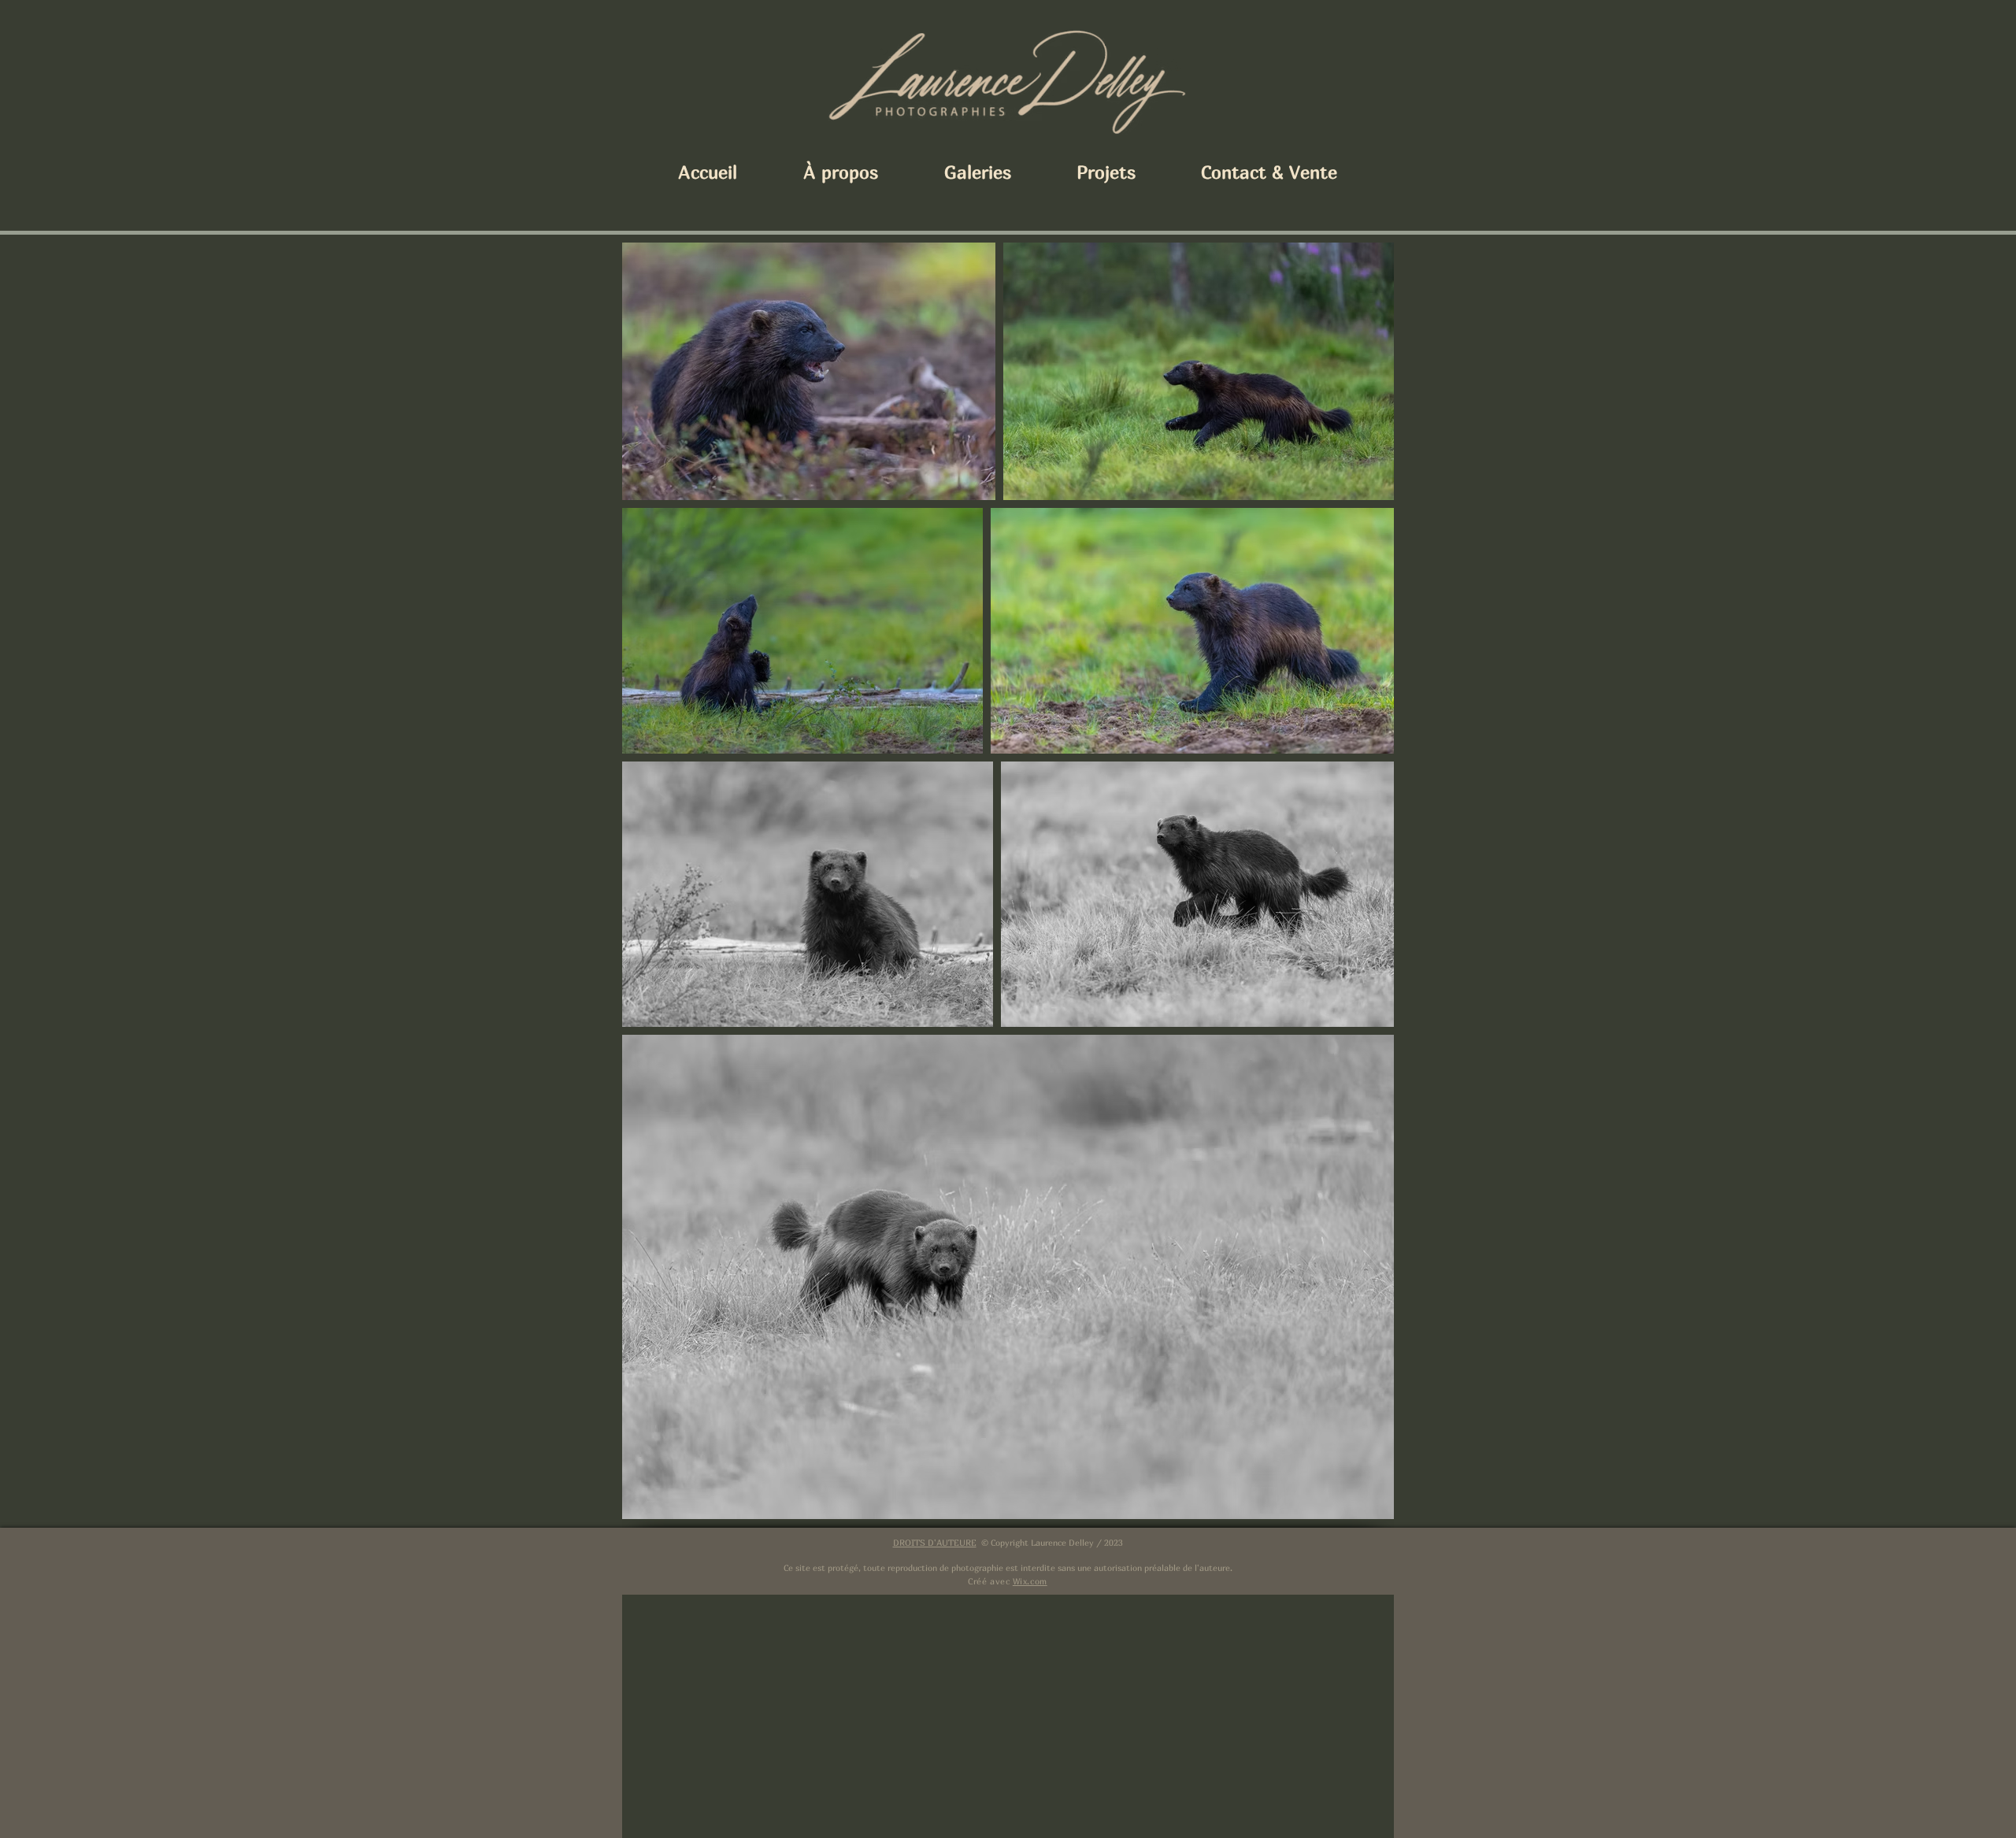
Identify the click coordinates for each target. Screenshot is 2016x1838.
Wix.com (1030, 1581)
